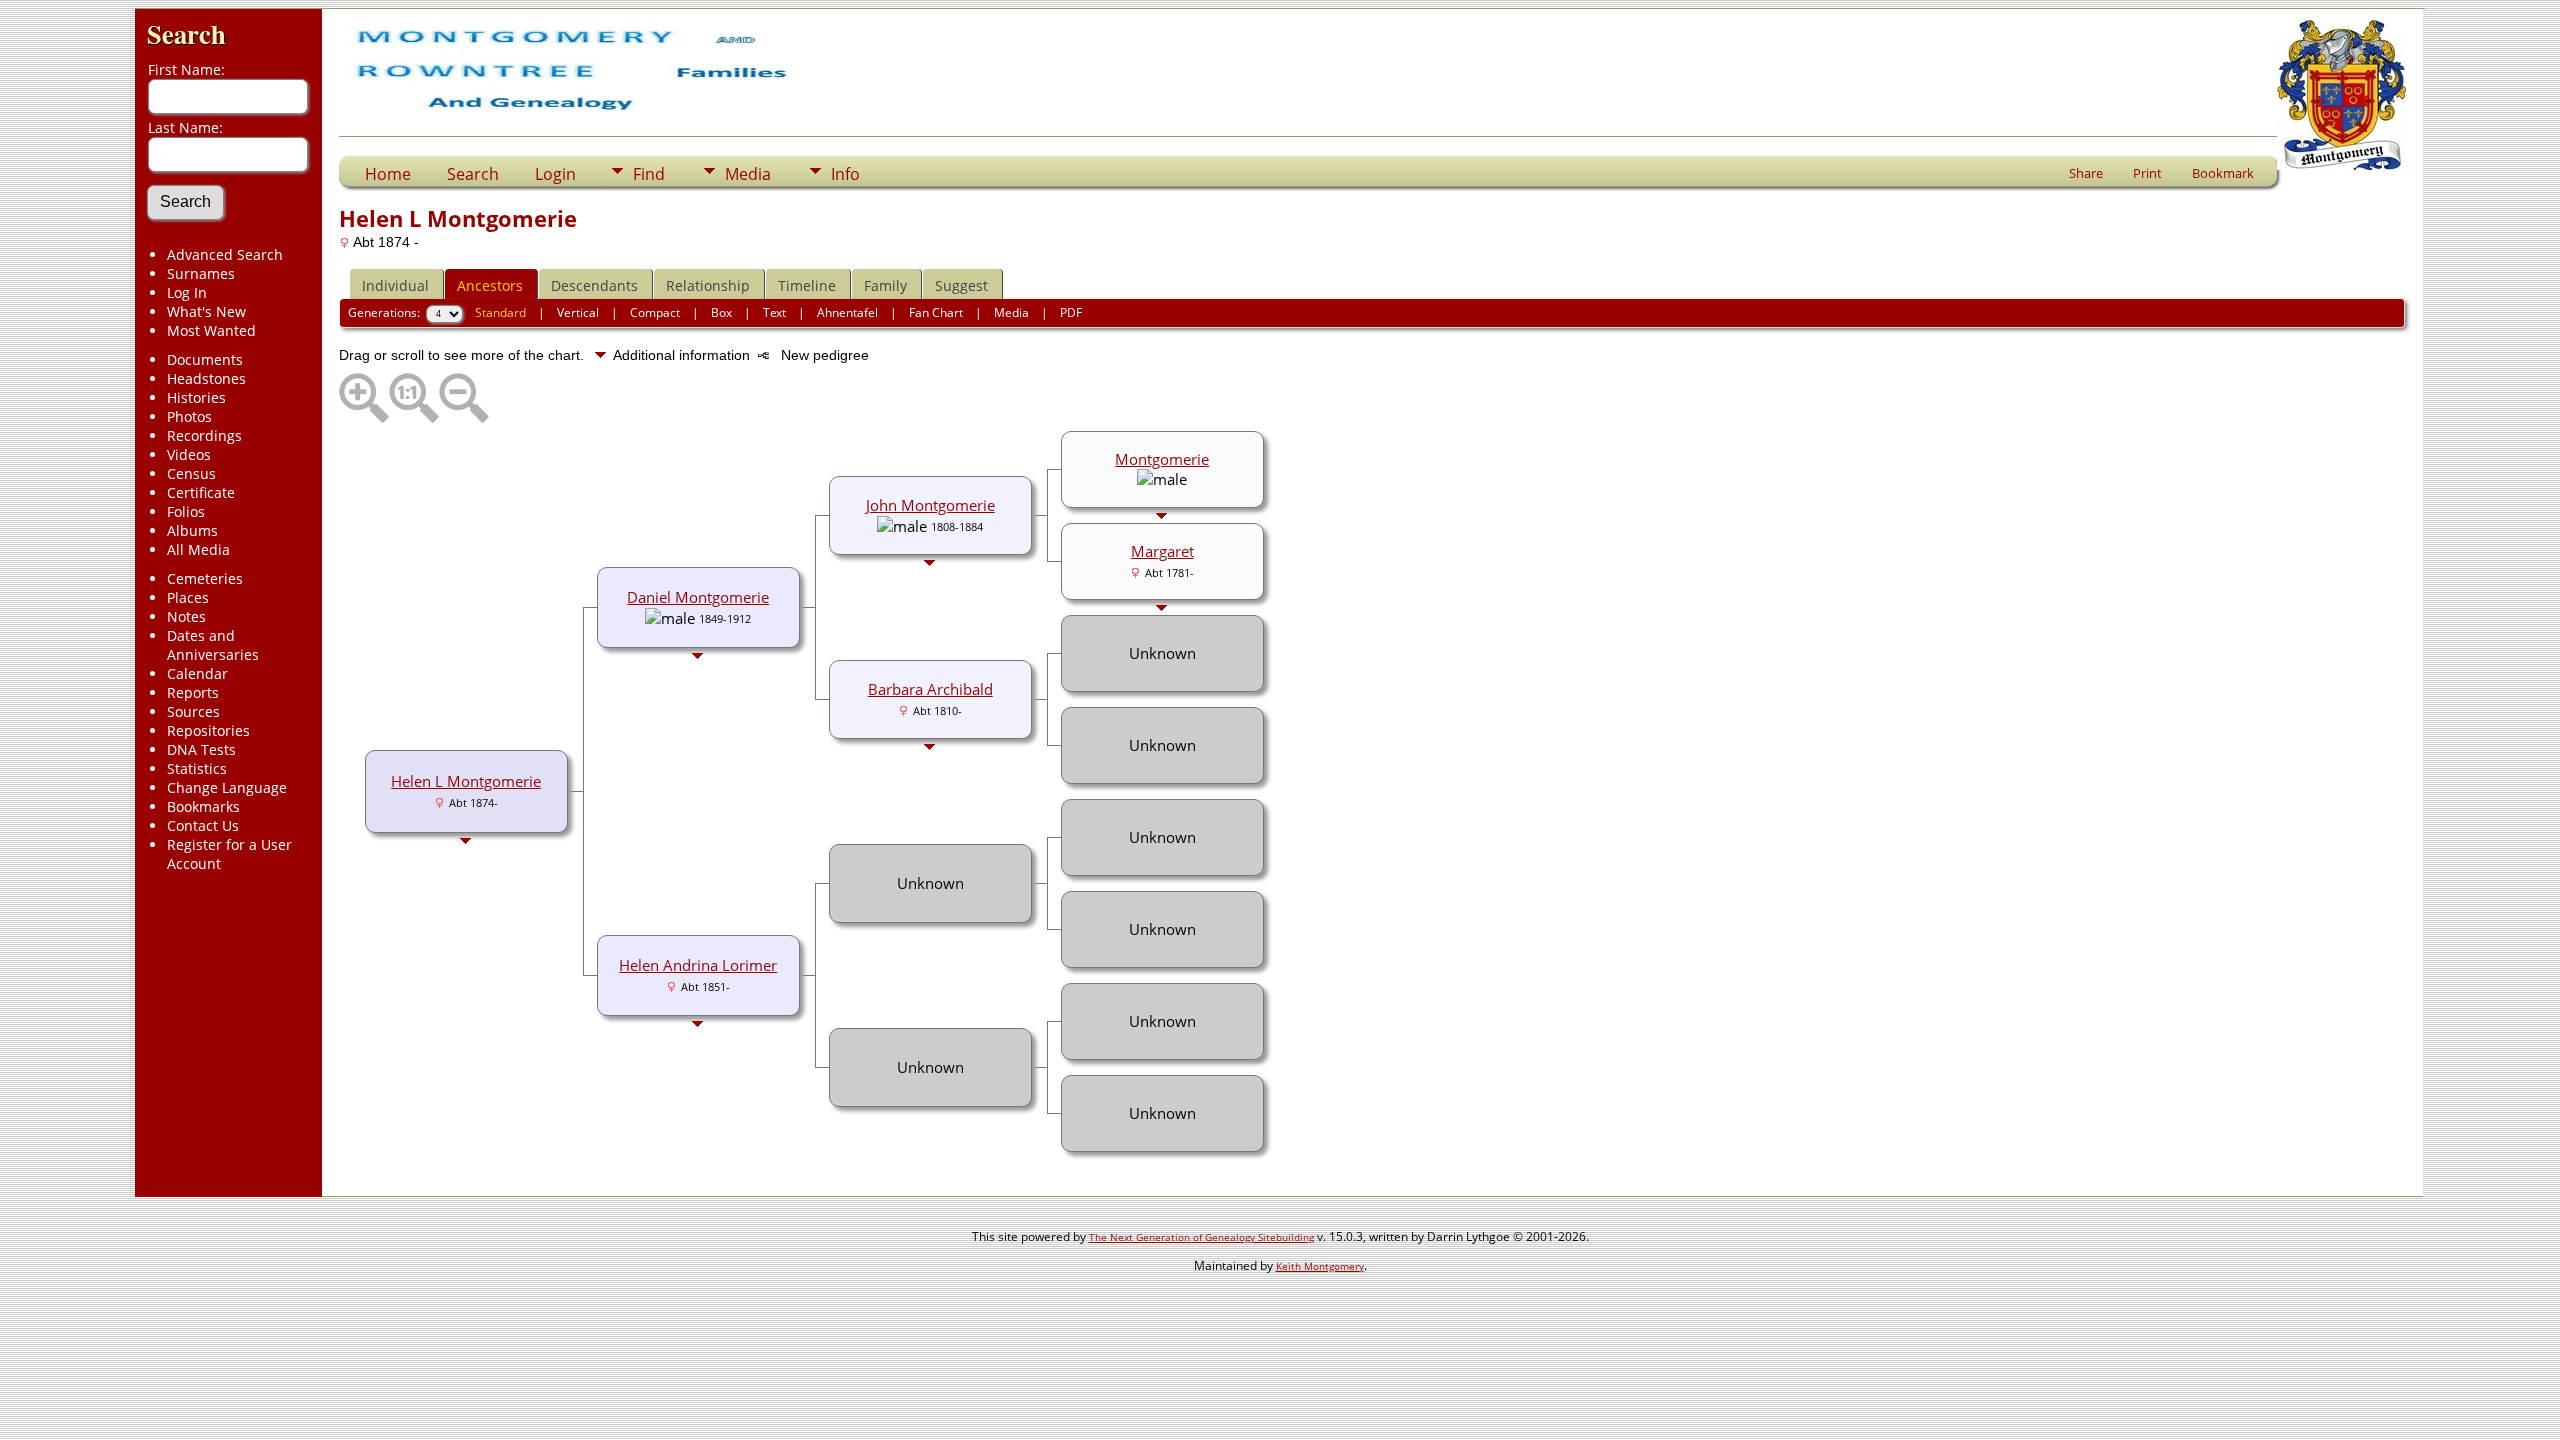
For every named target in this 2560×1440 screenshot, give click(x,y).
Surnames (201, 273)
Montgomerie (1162, 459)
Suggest (961, 285)
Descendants (594, 285)
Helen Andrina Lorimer (698, 965)
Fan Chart (936, 312)
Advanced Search (225, 254)
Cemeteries (205, 578)
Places (188, 597)
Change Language (227, 787)
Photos (189, 416)
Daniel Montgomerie (698, 597)
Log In (187, 292)
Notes (186, 616)
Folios (186, 511)
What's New (206, 311)
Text (774, 312)
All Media (198, 549)
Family (885, 285)
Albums (192, 530)
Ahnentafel (847, 312)
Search (186, 33)
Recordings (204, 435)
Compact (655, 312)
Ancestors (490, 285)
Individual (395, 285)
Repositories (208, 730)
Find (649, 174)
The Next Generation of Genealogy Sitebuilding (1201, 1237)
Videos (189, 454)
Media (748, 174)
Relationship (708, 285)
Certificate (201, 492)
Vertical (578, 312)
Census (191, 473)
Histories (196, 397)
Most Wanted (211, 330)
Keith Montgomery (1320, 1266)
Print (2147, 173)
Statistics (197, 768)
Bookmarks (203, 806)
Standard (500, 312)
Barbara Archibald (930, 689)
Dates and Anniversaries (213, 645)
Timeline (807, 285)
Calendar (197, 673)
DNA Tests (201, 749)
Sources (193, 711)
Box (721, 312)
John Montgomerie (930, 505)
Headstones (206, 378)
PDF (1071, 312)
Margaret (1162, 551)
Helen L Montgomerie (466, 781)
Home (388, 174)
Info (845, 174)
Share (2086, 173)
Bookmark (2223, 173)
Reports (193, 692)
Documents (205, 359)
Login (555, 174)
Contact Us (203, 825)
